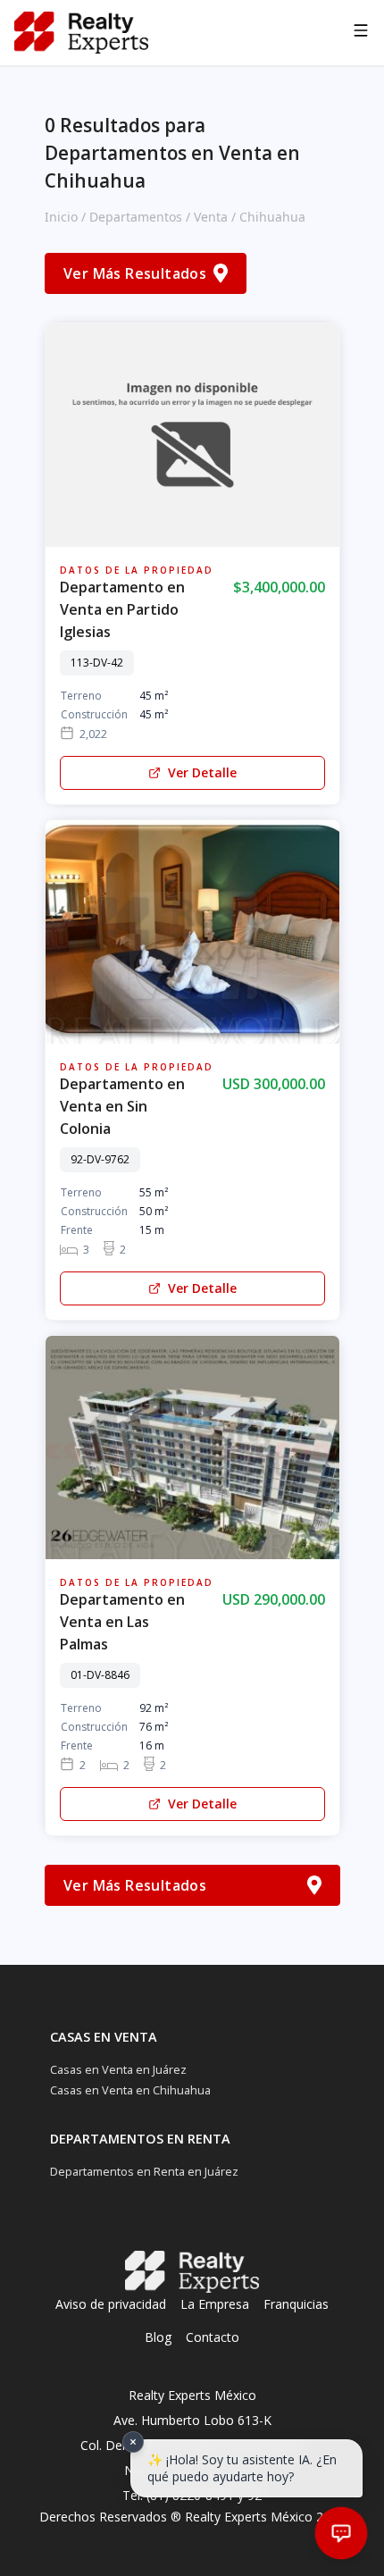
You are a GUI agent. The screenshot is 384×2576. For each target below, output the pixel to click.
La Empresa (215, 2304)
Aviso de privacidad (111, 2304)
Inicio (61, 217)
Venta (211, 217)
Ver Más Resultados (135, 273)
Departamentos (136, 217)
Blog (158, 2337)
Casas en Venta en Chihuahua (130, 2090)
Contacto (213, 2337)
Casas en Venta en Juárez (118, 2069)
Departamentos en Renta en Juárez (144, 2171)
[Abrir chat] (341, 2533)
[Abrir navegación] (361, 33)
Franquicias (296, 2304)
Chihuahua (272, 217)
